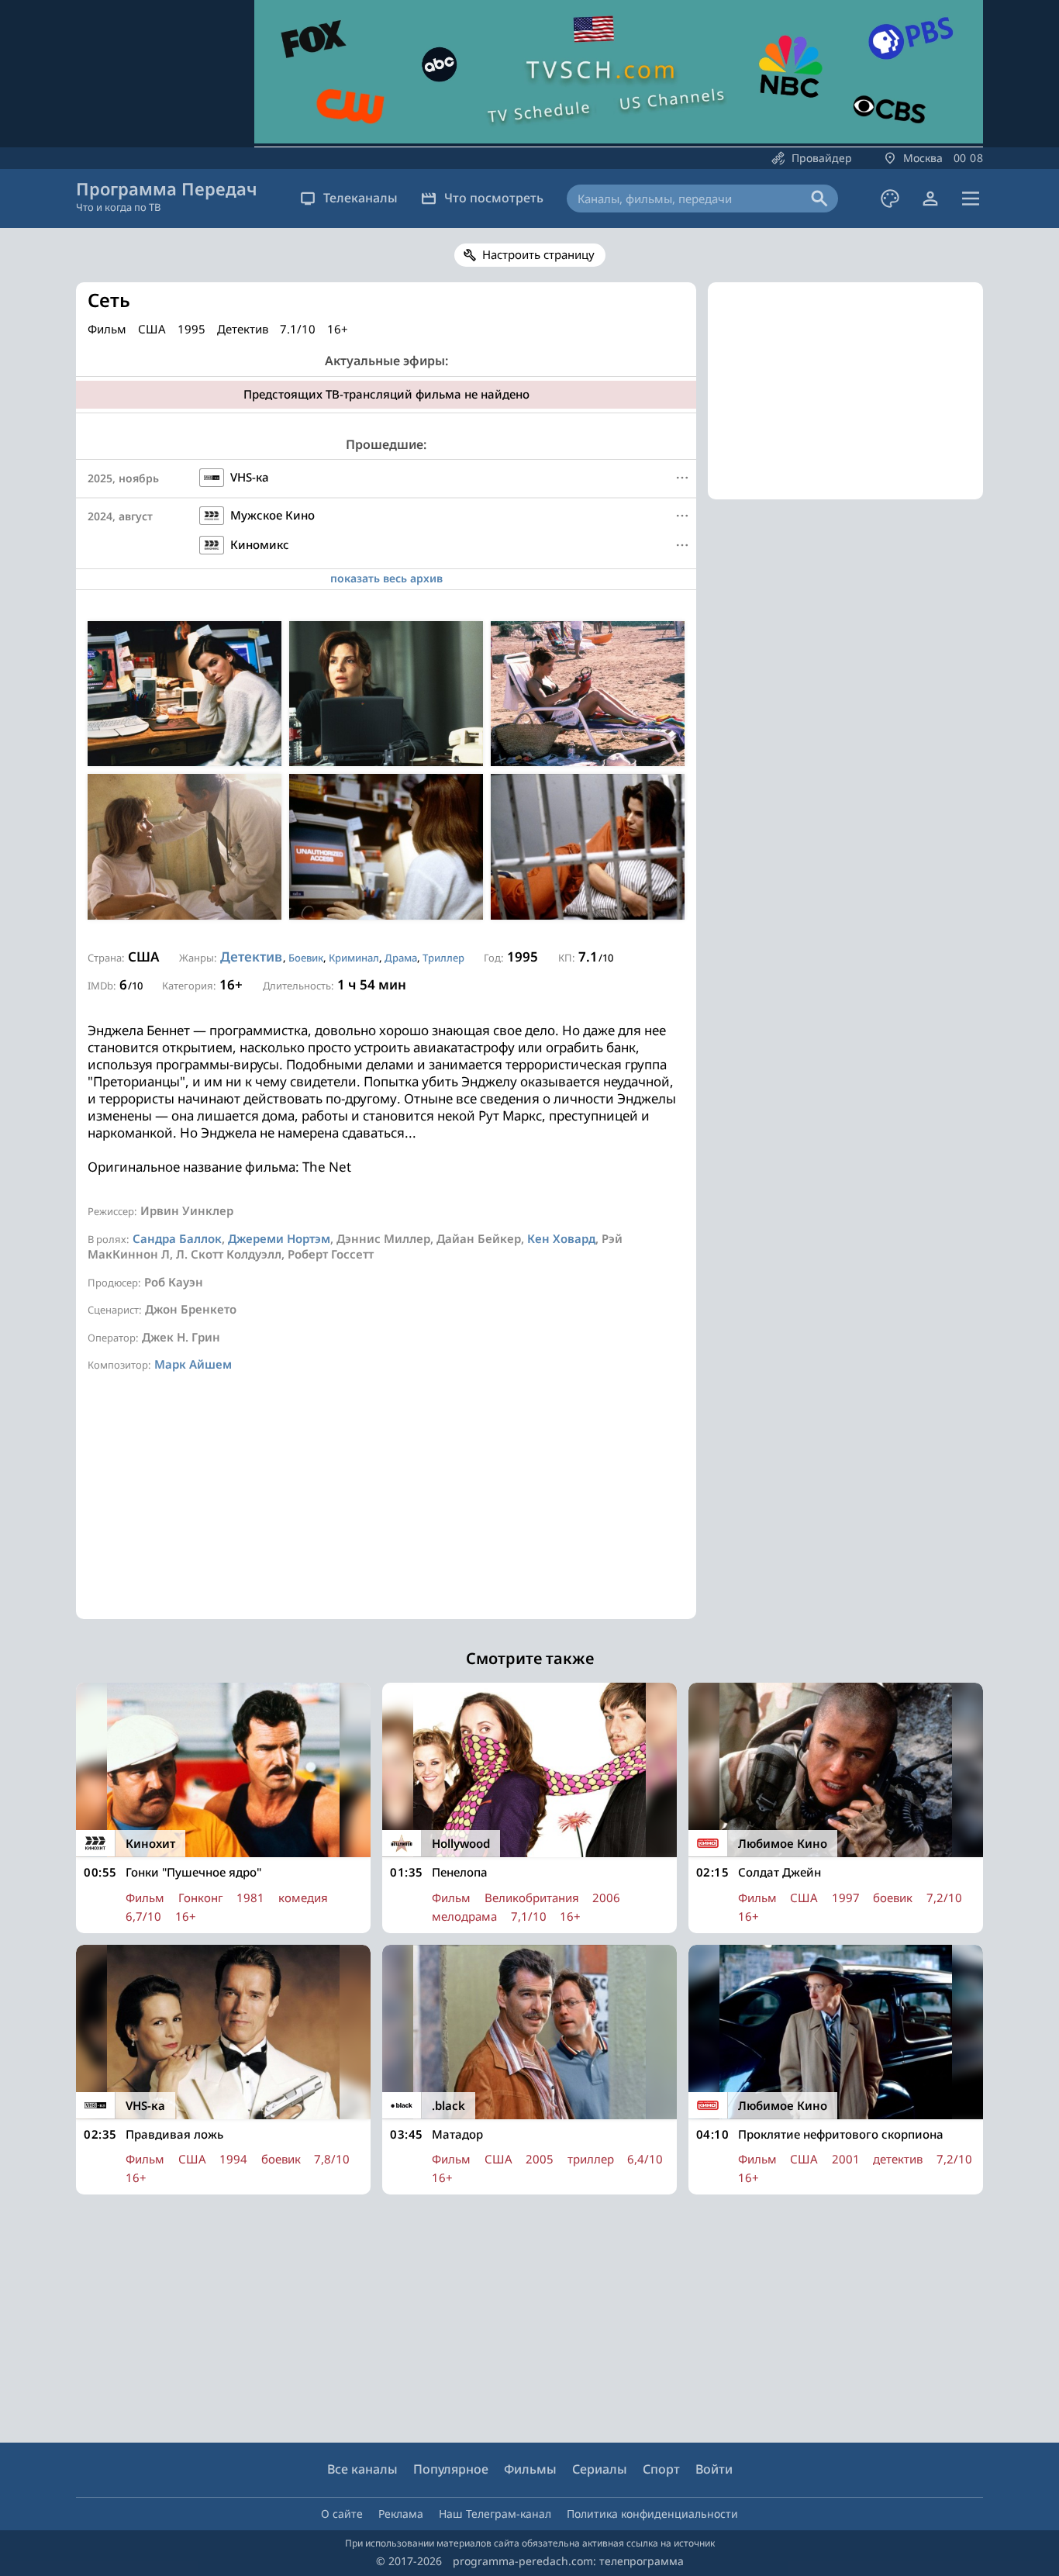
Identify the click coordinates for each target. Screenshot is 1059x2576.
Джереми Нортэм (279, 1238)
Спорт (661, 2469)
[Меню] (971, 199)
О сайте (342, 2514)
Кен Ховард (561, 1238)
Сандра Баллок (177, 1238)
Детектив (251, 957)
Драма (401, 958)
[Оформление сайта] (890, 199)
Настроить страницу (538, 254)
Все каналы (362, 2469)
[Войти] (930, 199)
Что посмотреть (494, 198)
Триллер (443, 958)
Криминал (354, 958)
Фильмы (530, 2469)
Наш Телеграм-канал (495, 2514)
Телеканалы (360, 198)
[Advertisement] (386, 1511)
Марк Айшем (193, 1364)
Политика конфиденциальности (652, 2514)
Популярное (451, 2469)
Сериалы (600, 2469)
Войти (714, 2469)
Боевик (306, 958)
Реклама (401, 2514)
